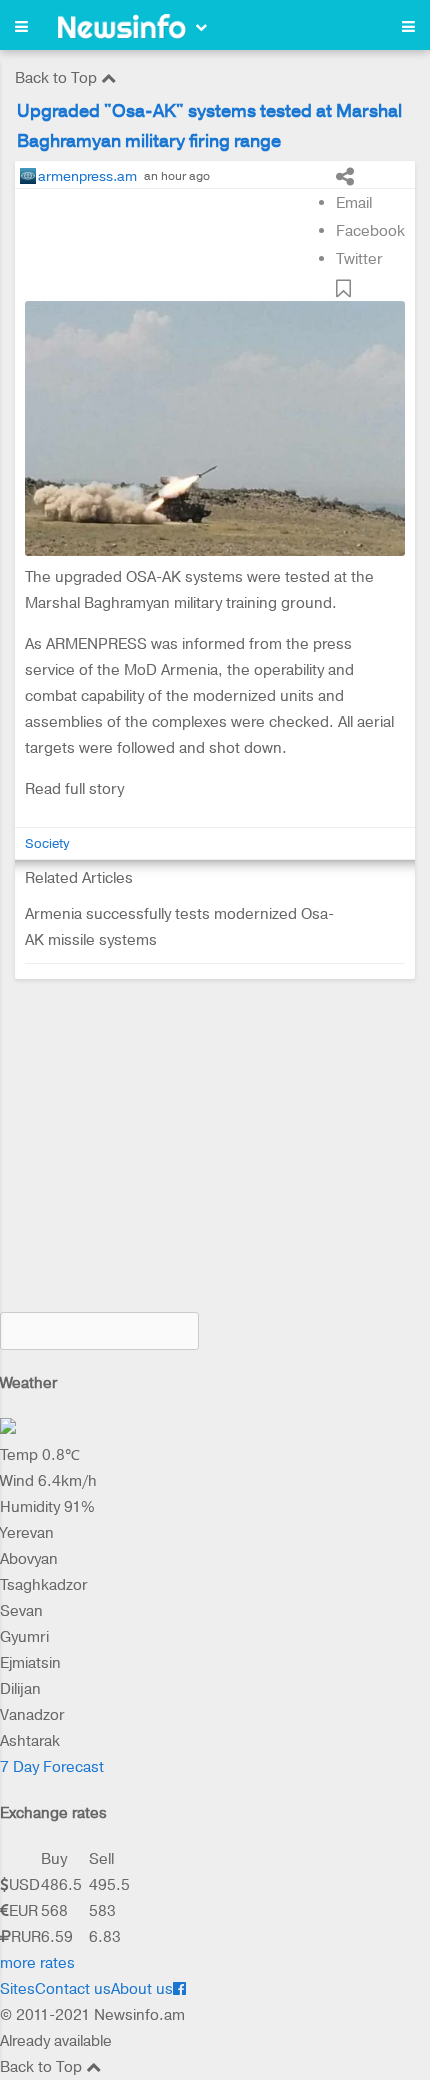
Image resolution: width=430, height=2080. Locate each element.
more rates (37, 1963)
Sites (17, 1989)
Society (47, 843)
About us (142, 1989)
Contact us (73, 1989)
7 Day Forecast (52, 1767)
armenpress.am (87, 176)
